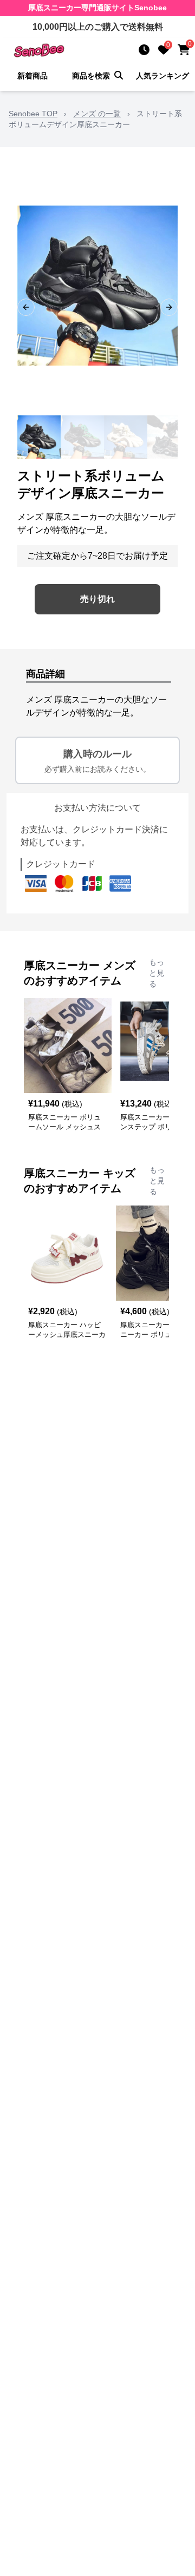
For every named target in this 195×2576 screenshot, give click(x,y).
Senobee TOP (33, 114)
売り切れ (97, 599)
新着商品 (32, 76)
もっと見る (157, 973)
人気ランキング (162, 76)
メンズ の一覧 (97, 114)
